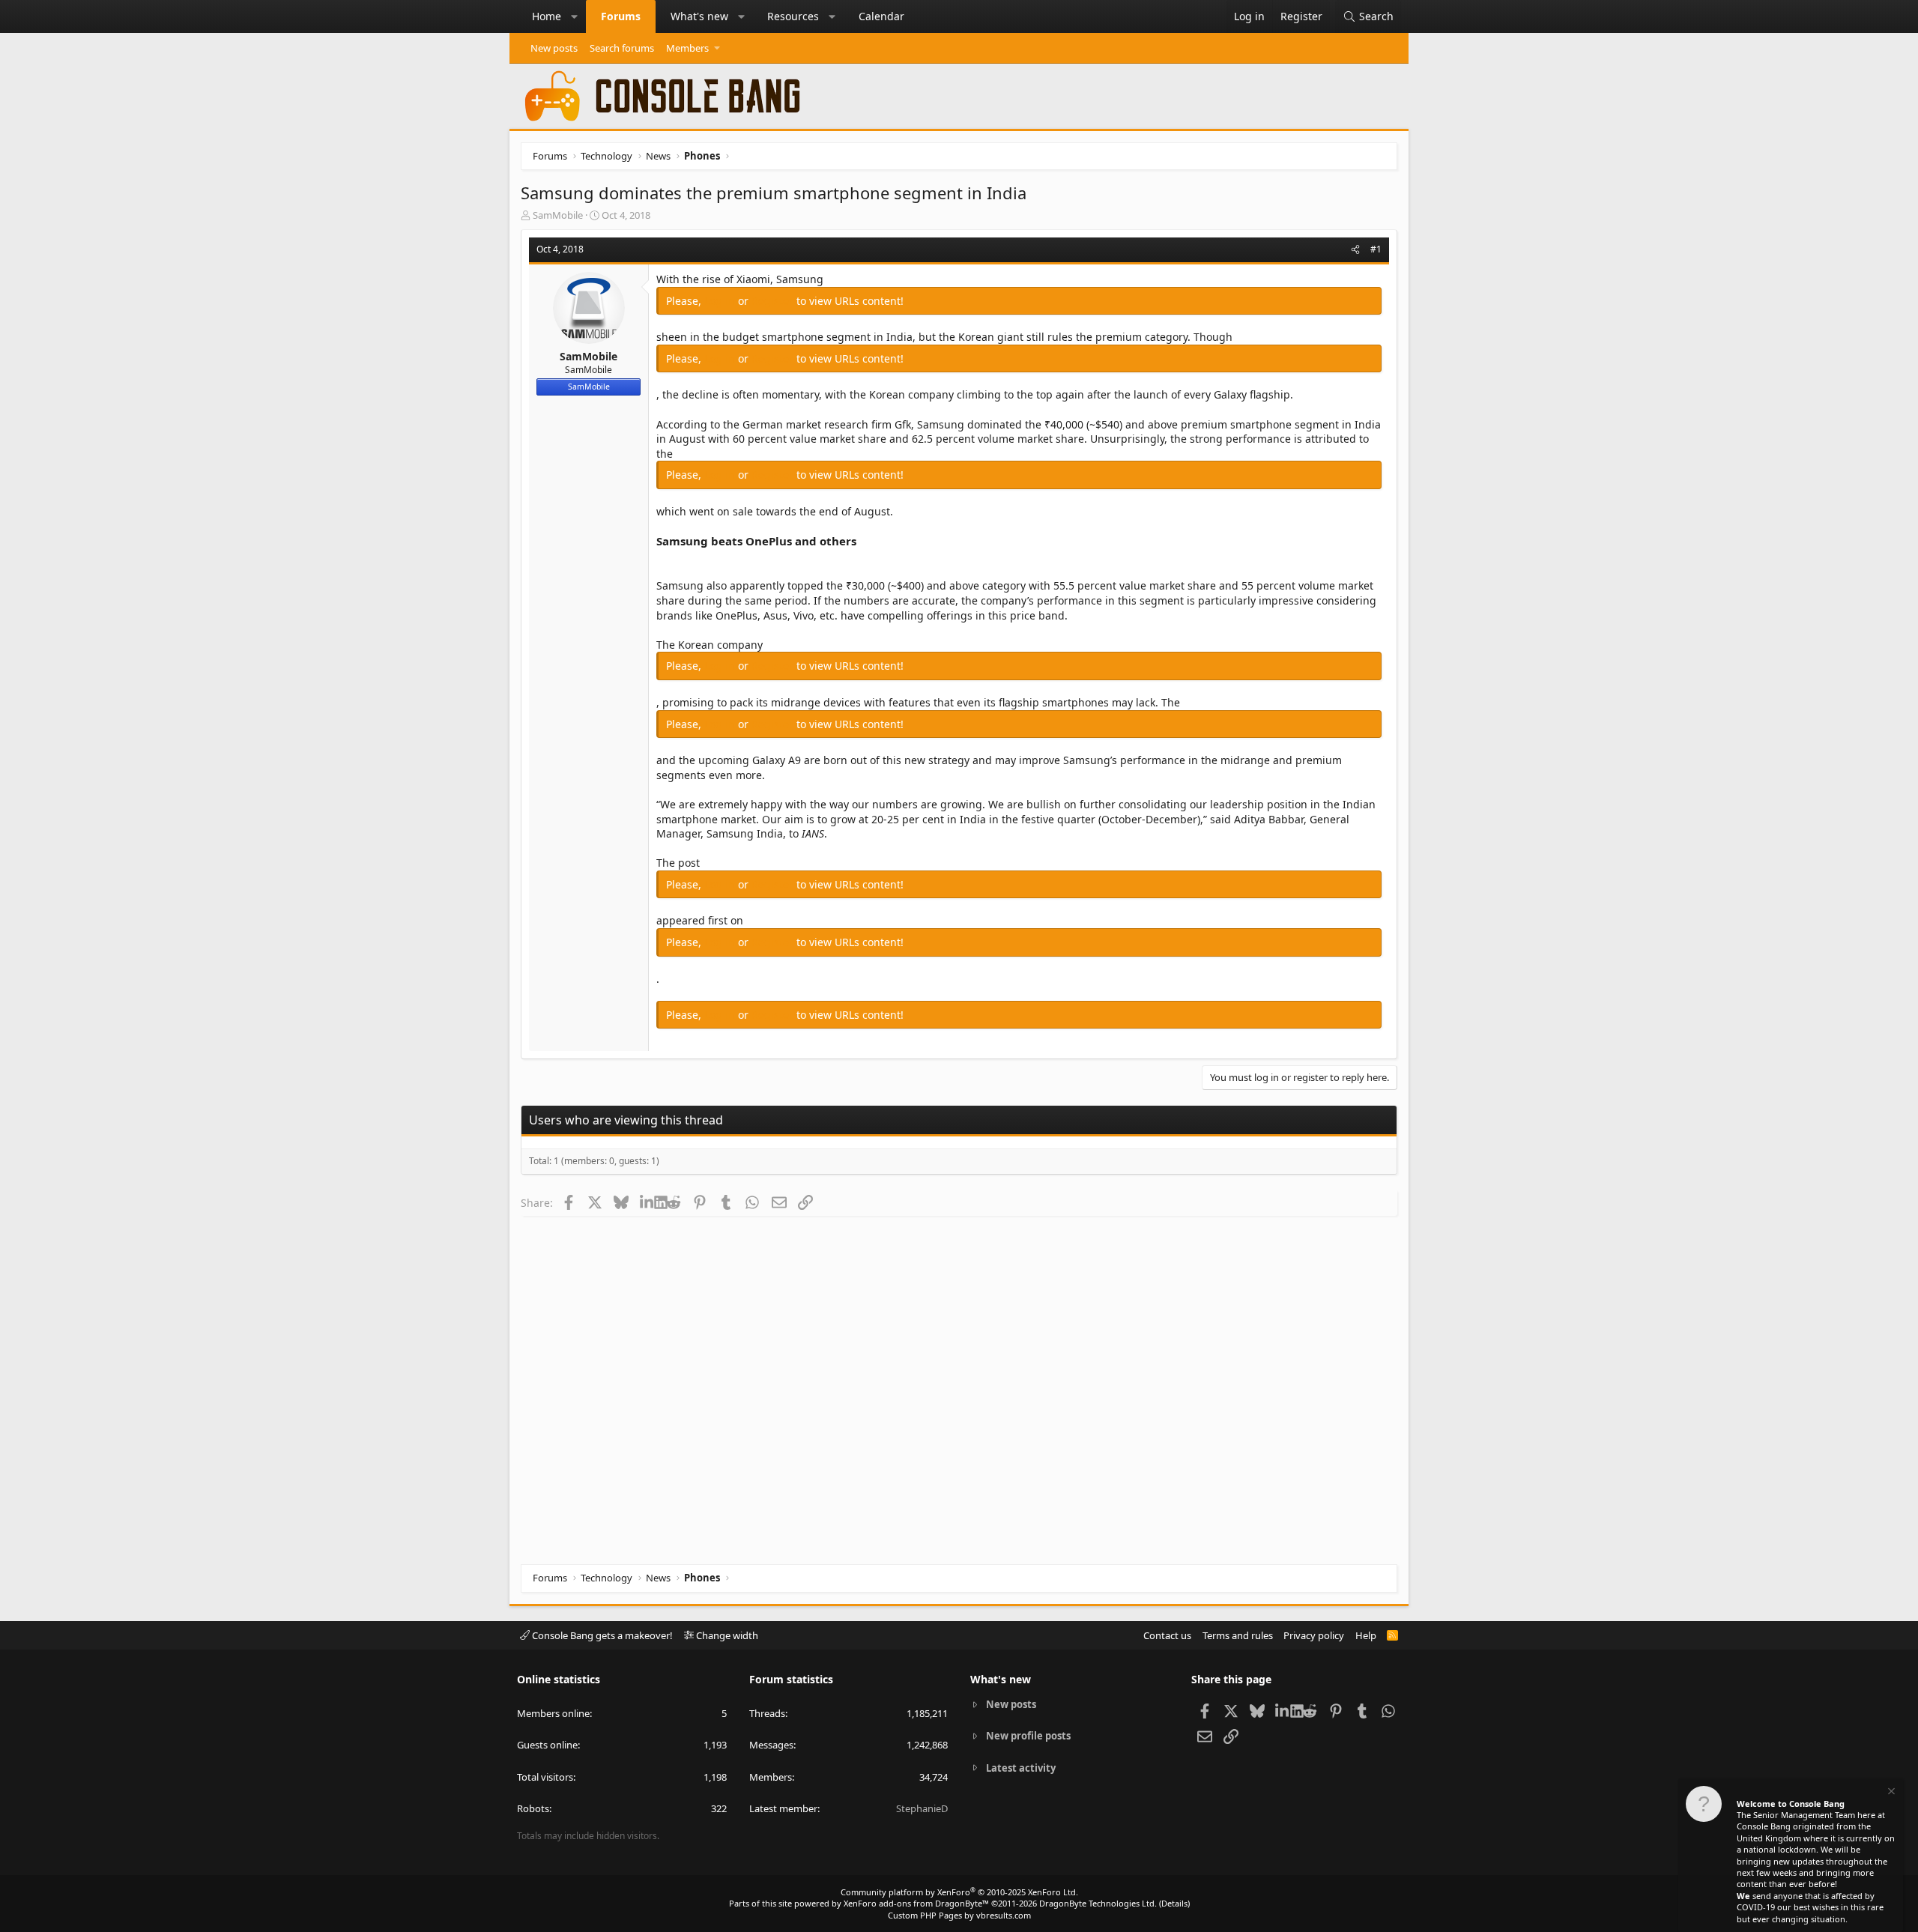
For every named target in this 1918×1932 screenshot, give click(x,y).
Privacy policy (1314, 1635)
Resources (793, 16)
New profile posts (1028, 1736)
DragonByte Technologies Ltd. (1098, 1903)
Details (1174, 1903)
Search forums (622, 48)
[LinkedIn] (647, 1202)
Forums (621, 16)
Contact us (1167, 1635)
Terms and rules (1238, 1635)
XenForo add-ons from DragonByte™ (916, 1903)
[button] (575, 16)
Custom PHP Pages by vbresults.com (959, 1915)
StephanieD (922, 1808)
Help (1366, 1635)
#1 (1376, 249)
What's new (699, 16)
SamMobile (558, 215)
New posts (554, 48)
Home (547, 16)
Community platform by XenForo (959, 1892)
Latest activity (1021, 1768)
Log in (721, 301)
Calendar (881, 16)
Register (774, 301)
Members (687, 48)
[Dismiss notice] (1890, 1793)
